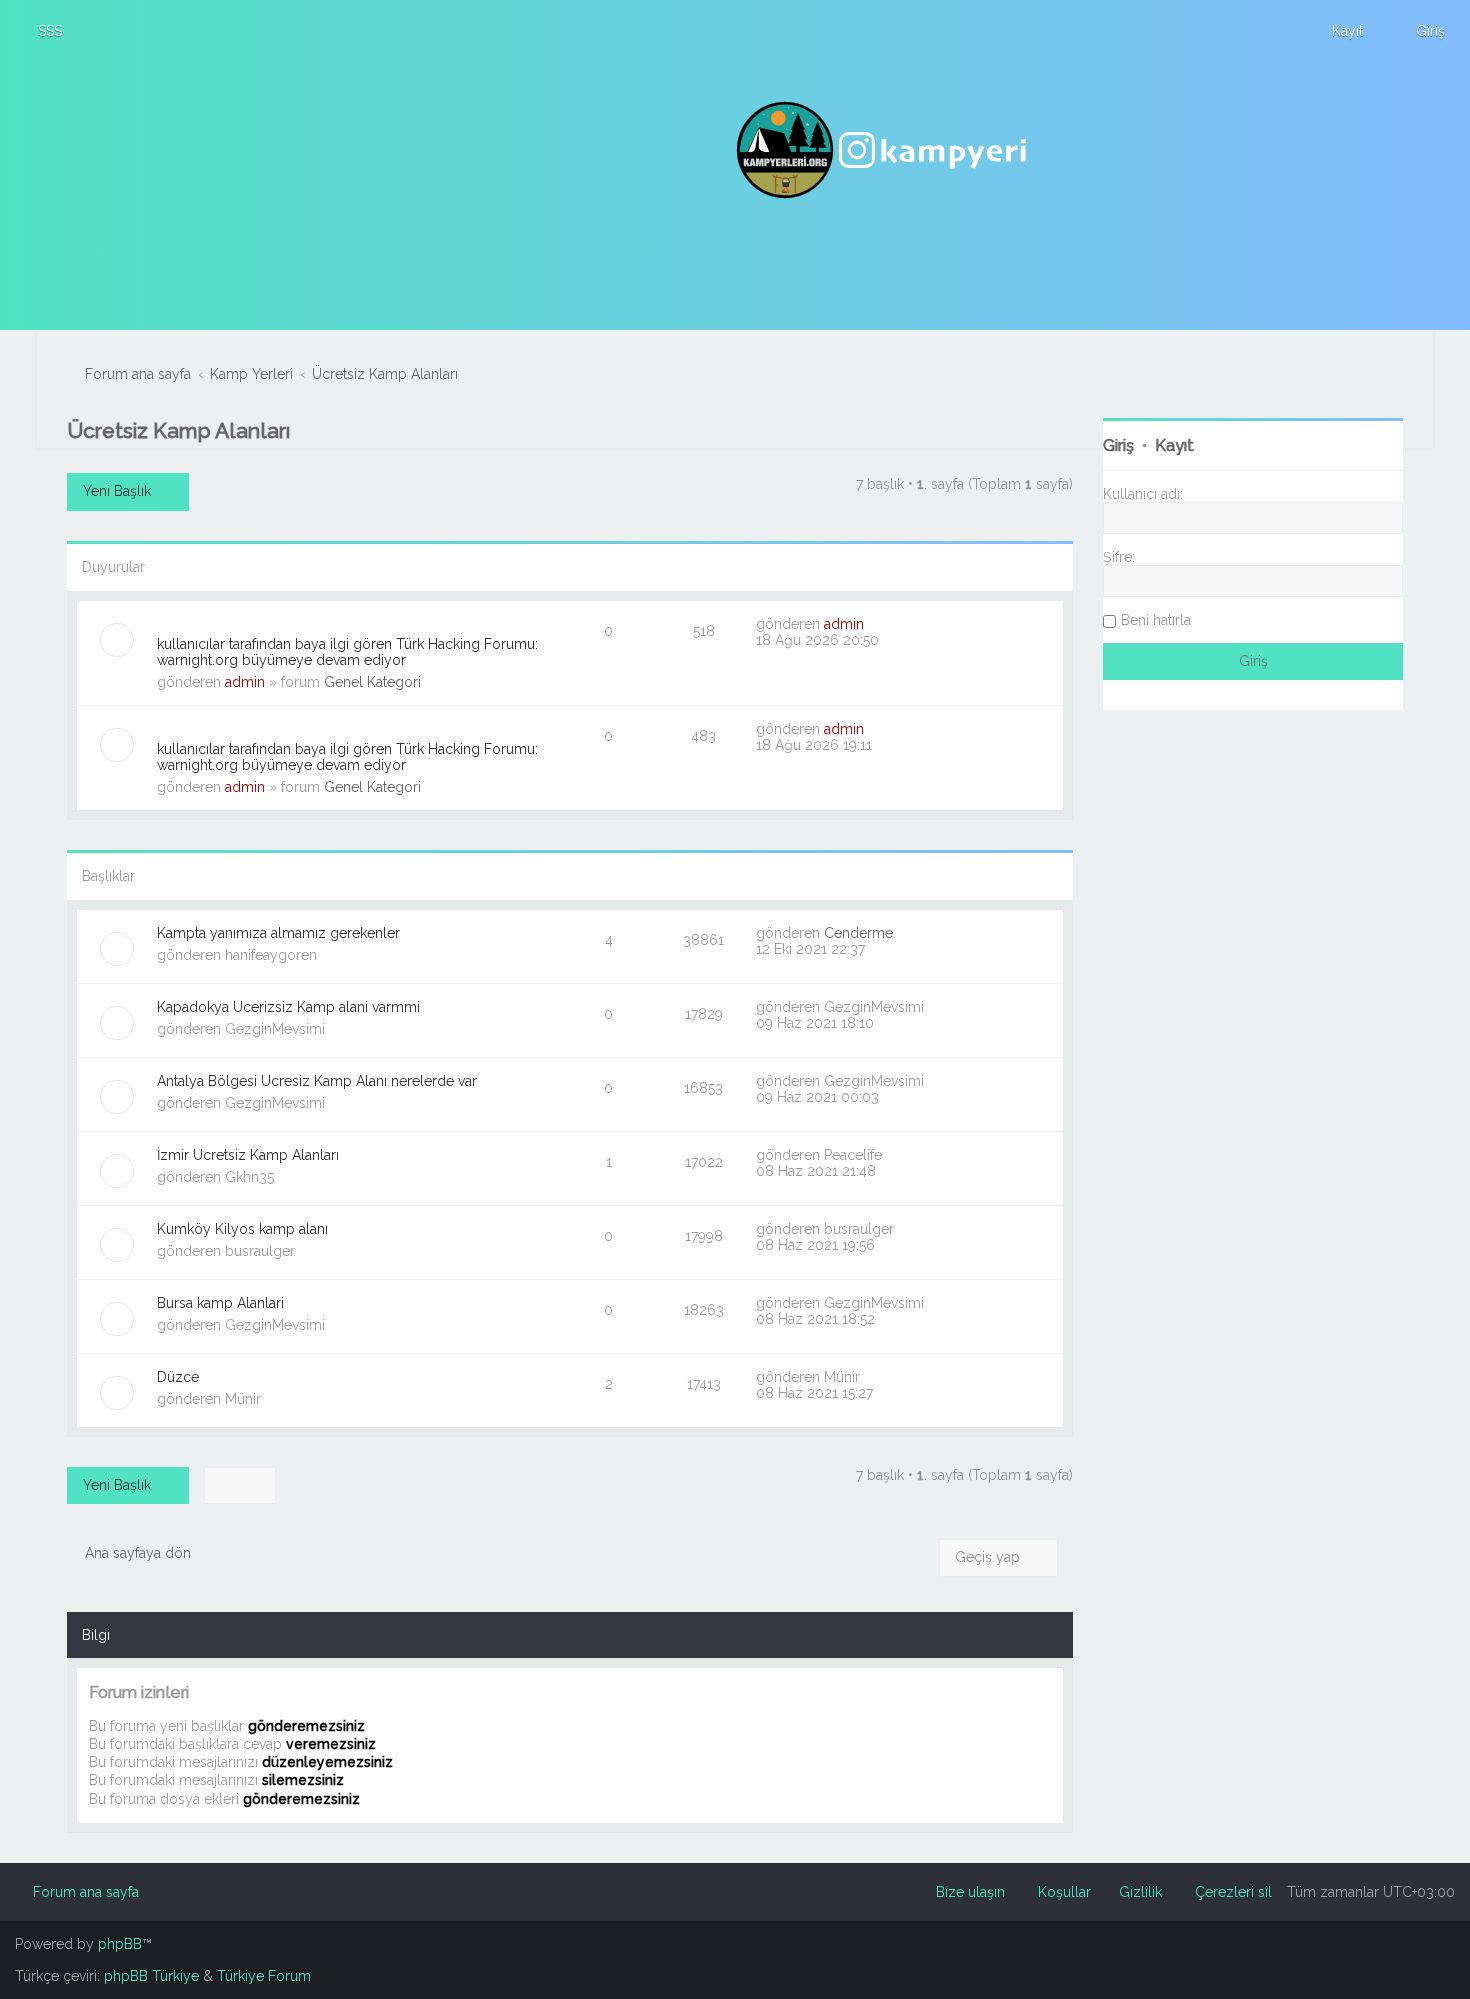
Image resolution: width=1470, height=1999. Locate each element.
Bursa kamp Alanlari (220, 1303)
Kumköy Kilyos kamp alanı (242, 1229)
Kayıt (1174, 445)
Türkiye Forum (264, 1976)
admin (245, 682)
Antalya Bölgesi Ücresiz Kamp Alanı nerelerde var (317, 1081)
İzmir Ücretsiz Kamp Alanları (248, 1155)
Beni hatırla (1156, 620)
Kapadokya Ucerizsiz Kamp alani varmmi (288, 1007)
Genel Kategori (372, 682)
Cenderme (858, 933)
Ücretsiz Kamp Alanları (178, 430)
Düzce (178, 1377)
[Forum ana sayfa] (884, 150)
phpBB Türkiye (151, 1976)
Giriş (1118, 445)
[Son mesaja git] (874, 624)
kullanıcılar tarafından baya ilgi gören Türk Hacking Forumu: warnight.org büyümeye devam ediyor (347, 652)
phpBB (120, 1944)
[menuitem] (41, 31)
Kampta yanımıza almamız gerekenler (278, 933)
